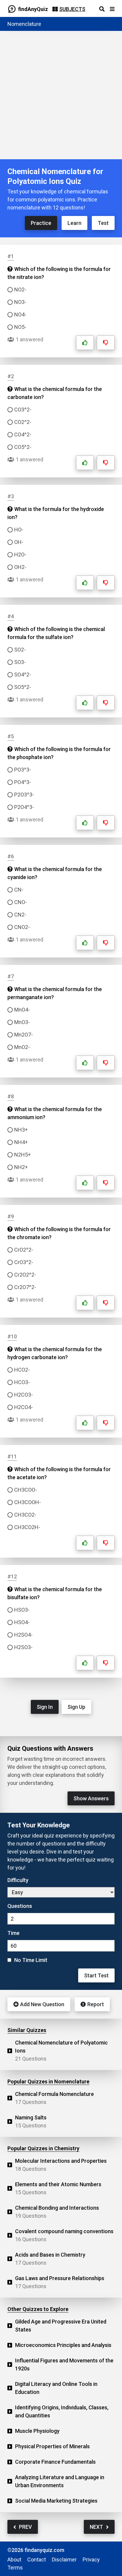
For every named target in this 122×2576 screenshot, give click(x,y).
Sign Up (76, 1707)
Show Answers (91, 1798)
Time (13, 1933)
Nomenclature (24, 24)
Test (103, 223)
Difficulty (18, 1880)
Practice (41, 223)
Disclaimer (64, 2560)
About (14, 2560)
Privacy (91, 2560)
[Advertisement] (61, 95)
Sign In (45, 1707)
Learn (74, 223)
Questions (20, 1906)
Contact (37, 2560)
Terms (15, 2568)
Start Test (96, 1975)
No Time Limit (31, 1960)
